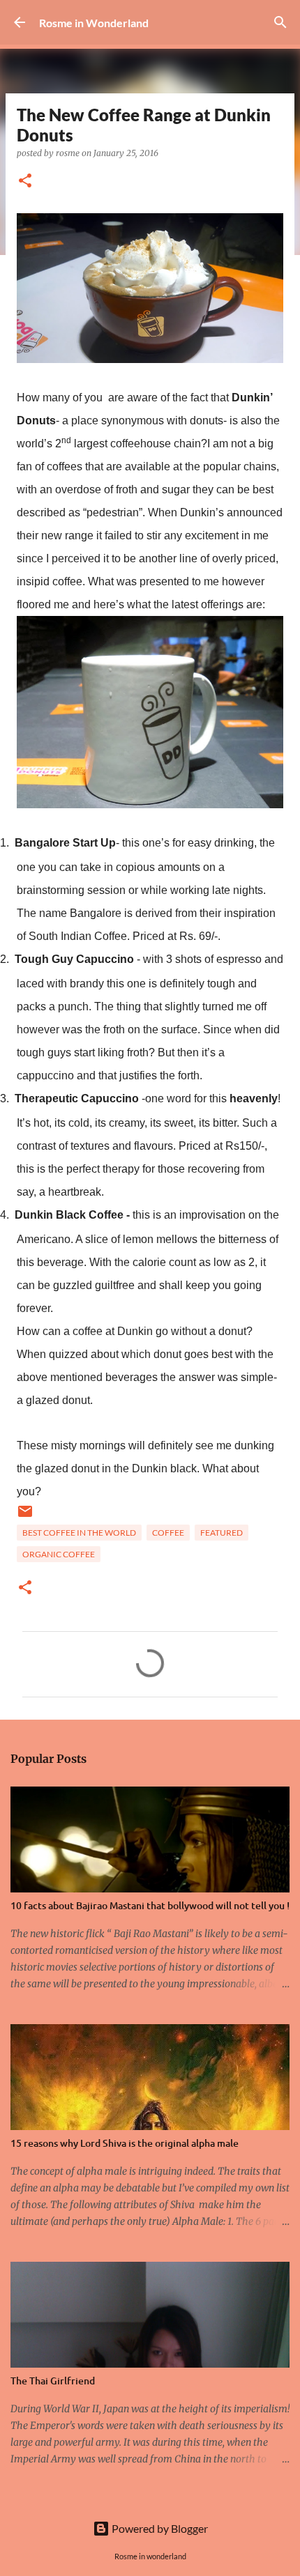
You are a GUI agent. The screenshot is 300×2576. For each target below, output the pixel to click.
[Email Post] (25, 1517)
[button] (25, 182)
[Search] (280, 22)
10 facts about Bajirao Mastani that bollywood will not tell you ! (150, 1905)
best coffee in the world (79, 1533)
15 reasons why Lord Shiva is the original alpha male (125, 2143)
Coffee (168, 1533)
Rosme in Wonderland (94, 23)
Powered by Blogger (159, 2528)
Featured (222, 1533)
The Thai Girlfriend (53, 2381)
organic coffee (59, 1554)
